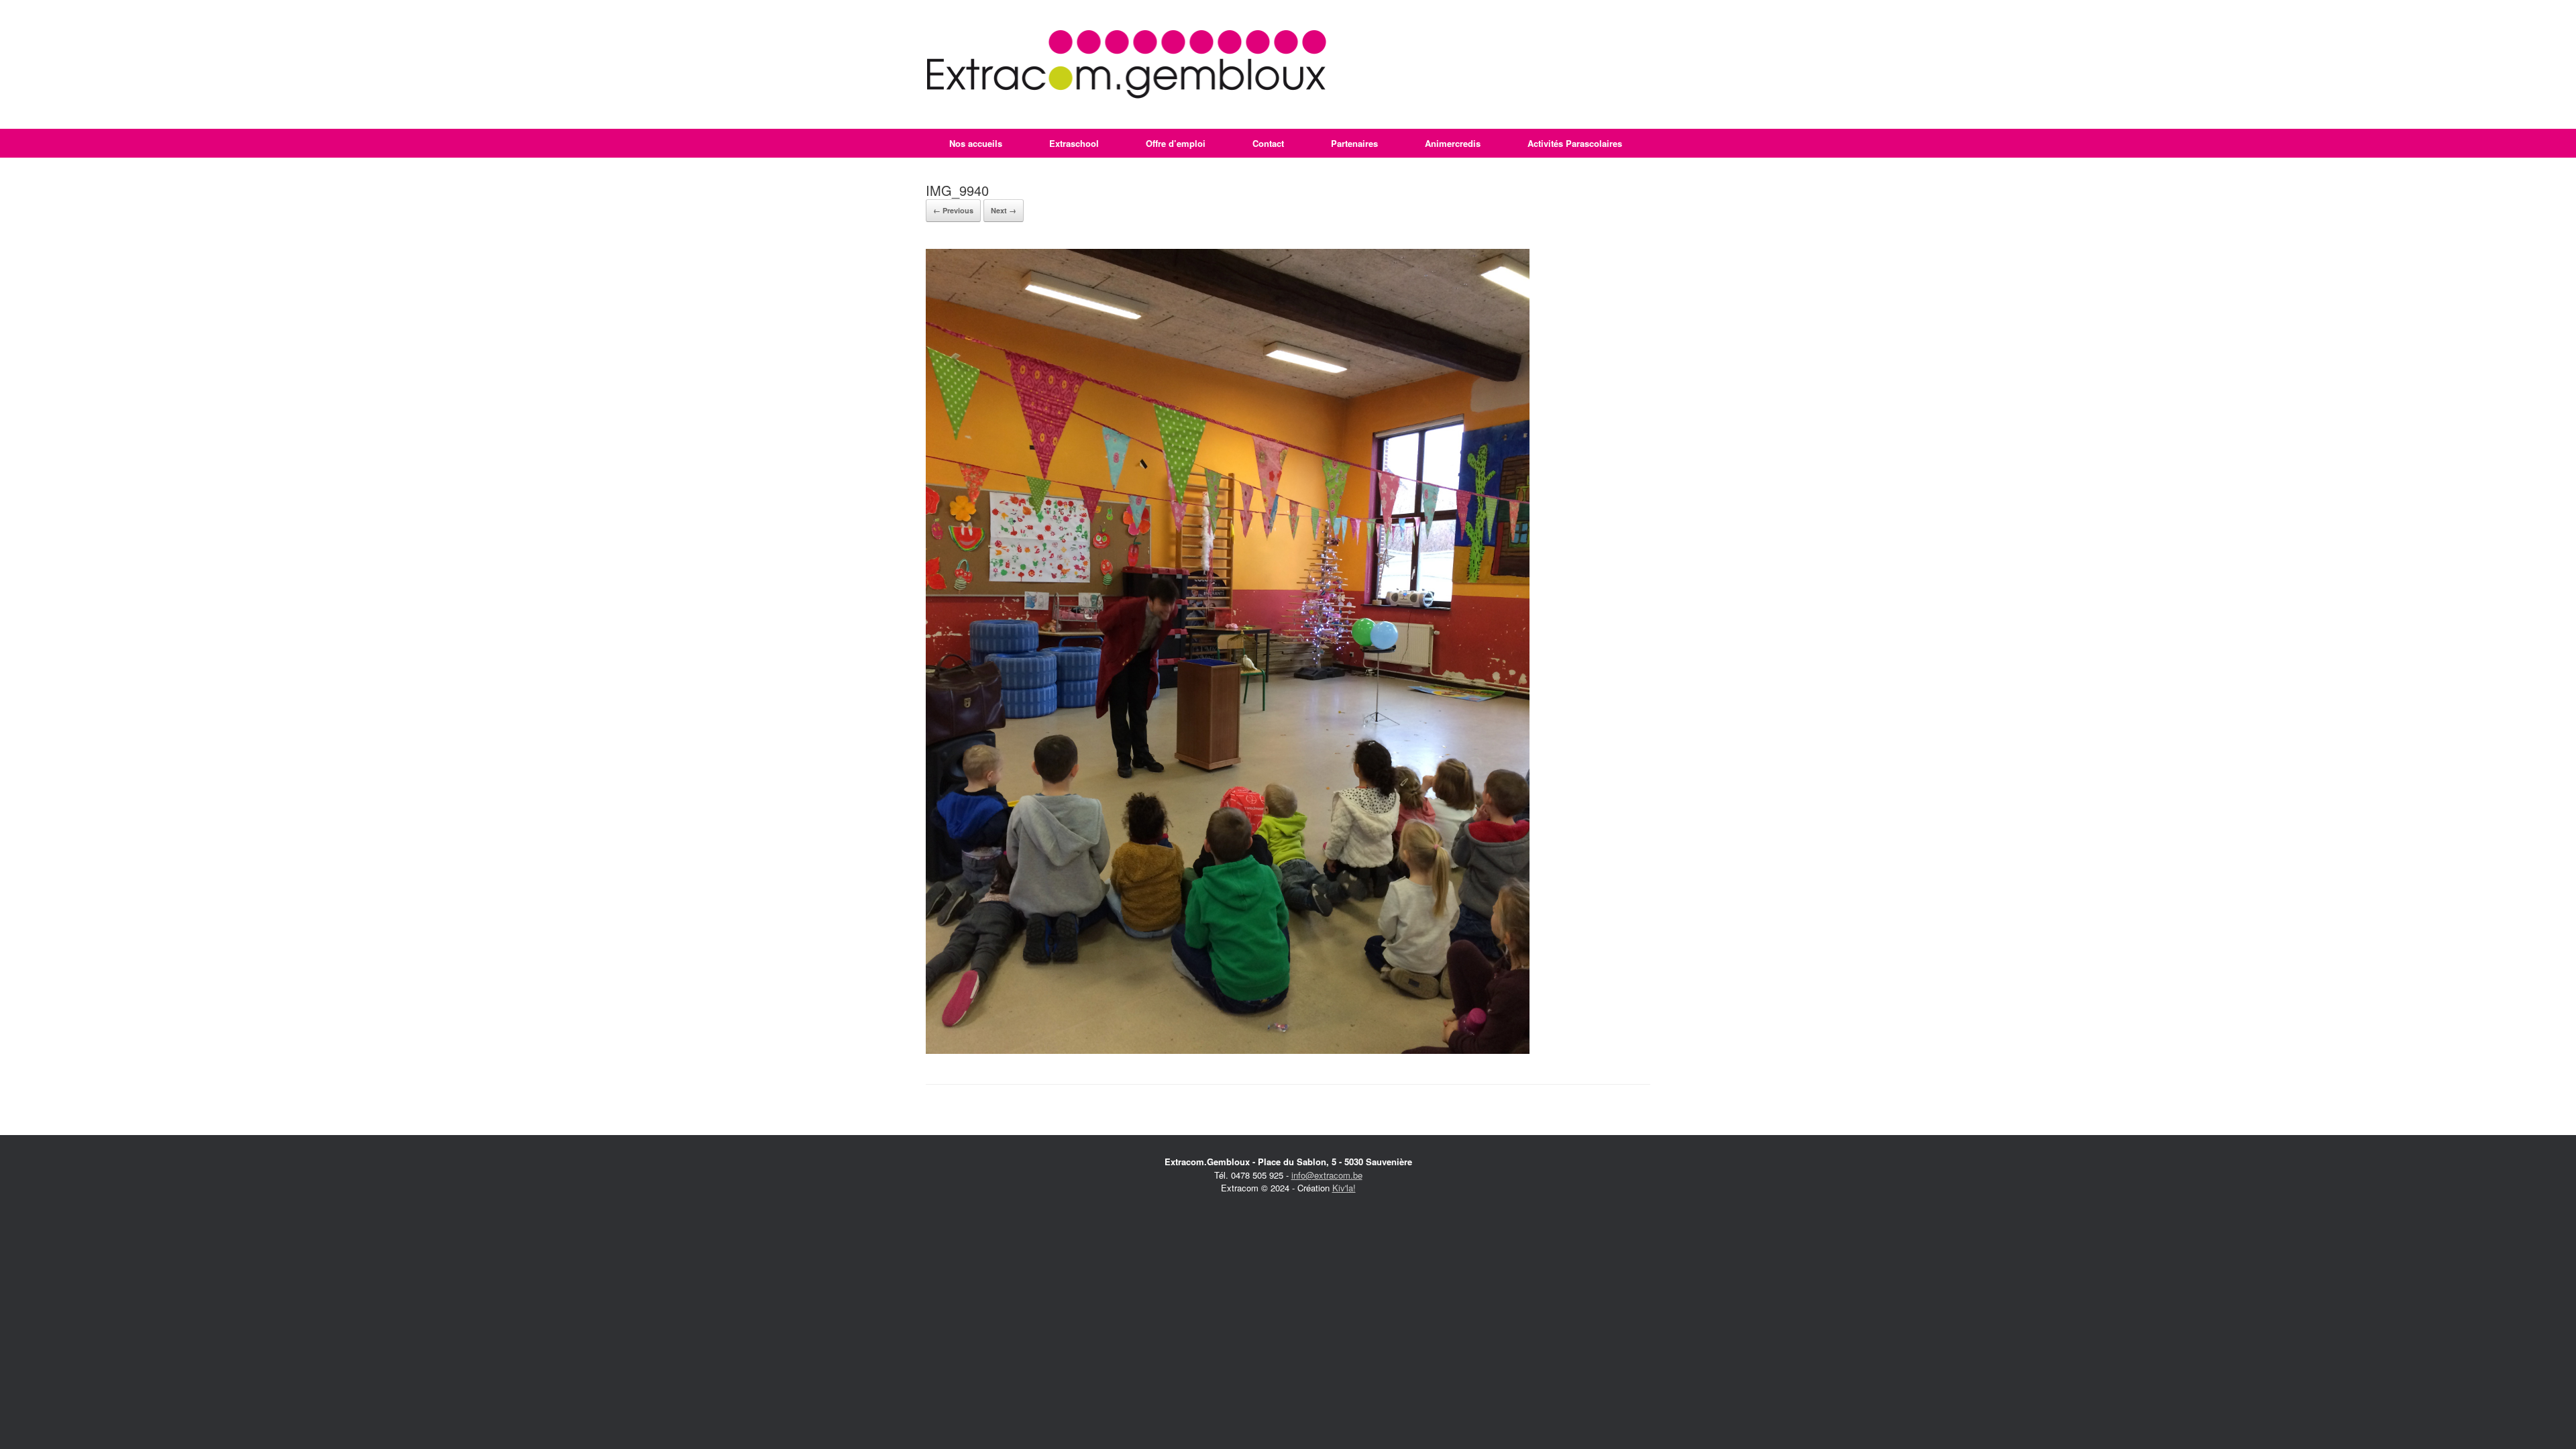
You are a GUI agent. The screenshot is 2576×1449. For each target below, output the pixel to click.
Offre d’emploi (1176, 143)
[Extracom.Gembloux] (1127, 64)
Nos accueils (976, 143)
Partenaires (1354, 143)
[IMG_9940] (1228, 1050)
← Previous (953, 210)
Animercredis (1453, 143)
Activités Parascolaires (1575, 143)
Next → (1004, 210)
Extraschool (1074, 143)
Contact (1268, 143)
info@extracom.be (1327, 1175)
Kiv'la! (1344, 1188)
